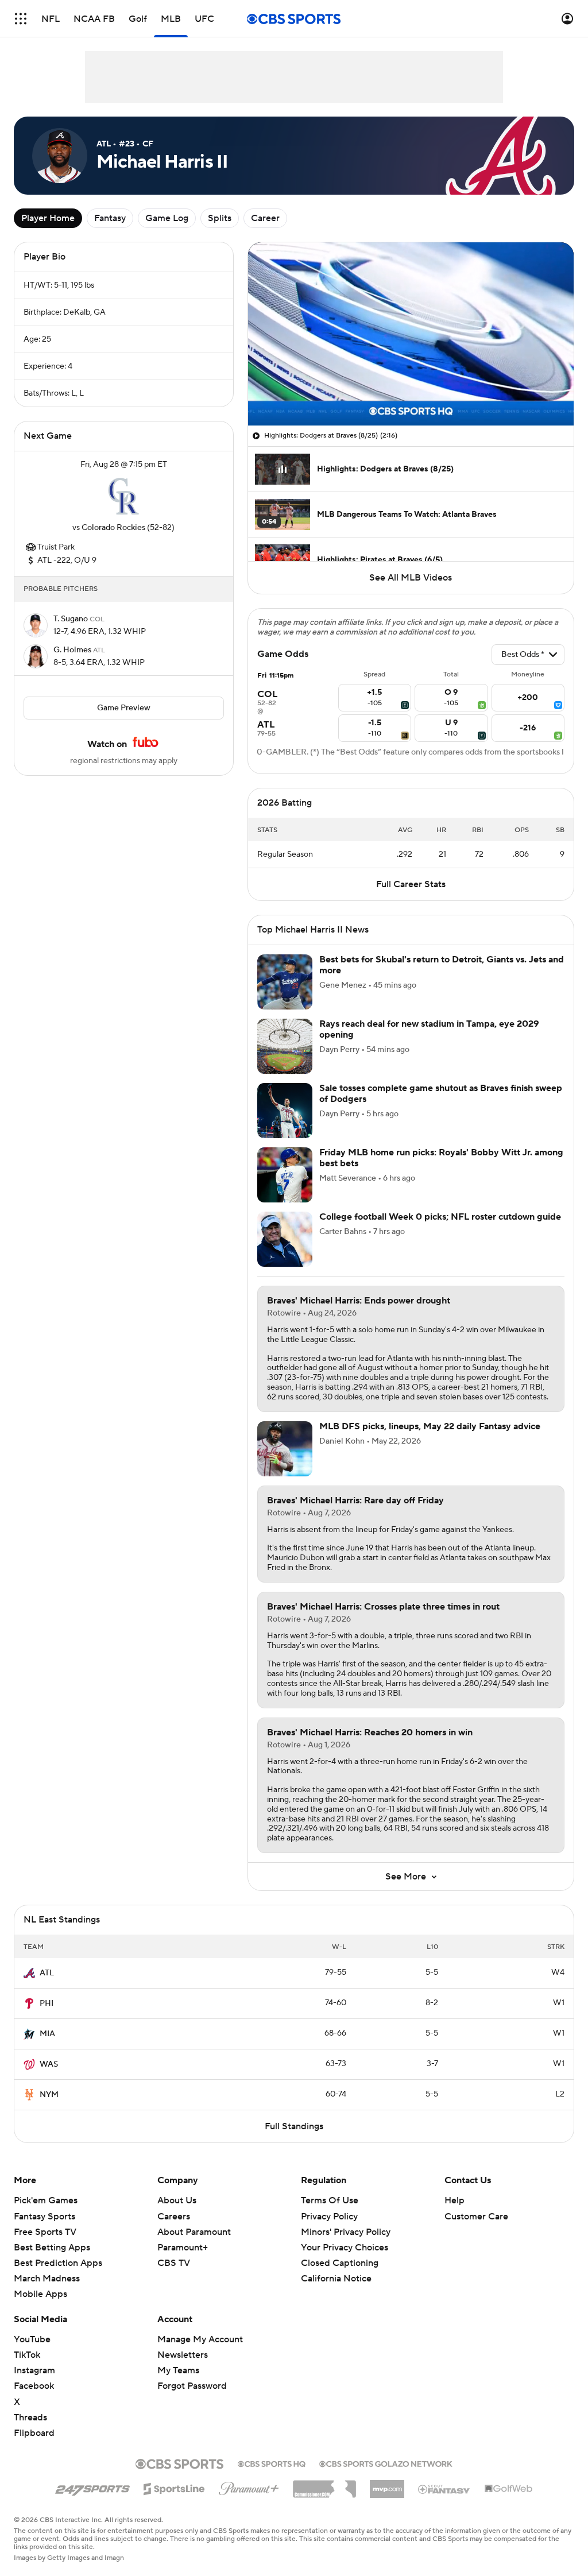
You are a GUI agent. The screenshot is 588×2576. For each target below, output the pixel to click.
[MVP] (387, 2485)
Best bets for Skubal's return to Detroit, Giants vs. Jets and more (442, 965)
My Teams (178, 2370)
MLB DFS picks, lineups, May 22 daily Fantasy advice (430, 1426)
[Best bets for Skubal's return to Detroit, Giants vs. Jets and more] (285, 982)
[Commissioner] (324, 2485)
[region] (411, 334)
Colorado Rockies (113, 528)
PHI (47, 2003)
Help (454, 2200)
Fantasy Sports (45, 2217)
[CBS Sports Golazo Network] (386, 2463)
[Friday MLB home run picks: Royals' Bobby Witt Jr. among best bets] (285, 1175)
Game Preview (124, 708)
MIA (47, 2034)
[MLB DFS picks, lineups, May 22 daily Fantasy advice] (285, 1449)
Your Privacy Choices (345, 2248)
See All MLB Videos (411, 578)
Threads (30, 2418)
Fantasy (110, 218)
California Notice (336, 2279)
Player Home (48, 218)
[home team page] (123, 496)
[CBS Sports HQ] (272, 2463)
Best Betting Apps (52, 2248)
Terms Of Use (330, 2200)
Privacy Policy (329, 2217)
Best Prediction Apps (58, 2263)
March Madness (47, 2279)
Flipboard (34, 2433)
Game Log (167, 218)
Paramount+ (183, 2248)
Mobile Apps (40, 2294)
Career (265, 218)
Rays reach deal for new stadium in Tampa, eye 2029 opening (429, 1029)
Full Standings (294, 2126)
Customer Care (476, 2217)
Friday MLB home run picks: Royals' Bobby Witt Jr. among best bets (441, 1158)
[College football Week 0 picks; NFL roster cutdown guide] (285, 1239)
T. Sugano (71, 619)
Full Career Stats (411, 884)
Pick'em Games (46, 2200)
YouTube (32, 2339)
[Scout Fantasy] (444, 2489)
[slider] (411, 392)
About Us (177, 2200)
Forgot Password (192, 2386)
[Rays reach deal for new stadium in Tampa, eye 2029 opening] (285, 1046)
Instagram (34, 2370)
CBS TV (174, 2263)
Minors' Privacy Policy (346, 2232)
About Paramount (194, 2232)
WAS (49, 2064)
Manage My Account (200, 2339)
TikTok (27, 2355)
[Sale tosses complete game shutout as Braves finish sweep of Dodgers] (285, 1111)
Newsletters (183, 2355)
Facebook (34, 2386)
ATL (47, 1973)
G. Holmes (73, 650)
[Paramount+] (249, 2486)
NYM (49, 2095)
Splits (220, 218)
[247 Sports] (92, 2487)
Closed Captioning (340, 2263)
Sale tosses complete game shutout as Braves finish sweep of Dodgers (441, 1094)
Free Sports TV (45, 2232)
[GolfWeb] (509, 2489)
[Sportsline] (174, 2487)
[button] (21, 19)
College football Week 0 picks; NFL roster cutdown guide (440, 1217)
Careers (174, 2217)
